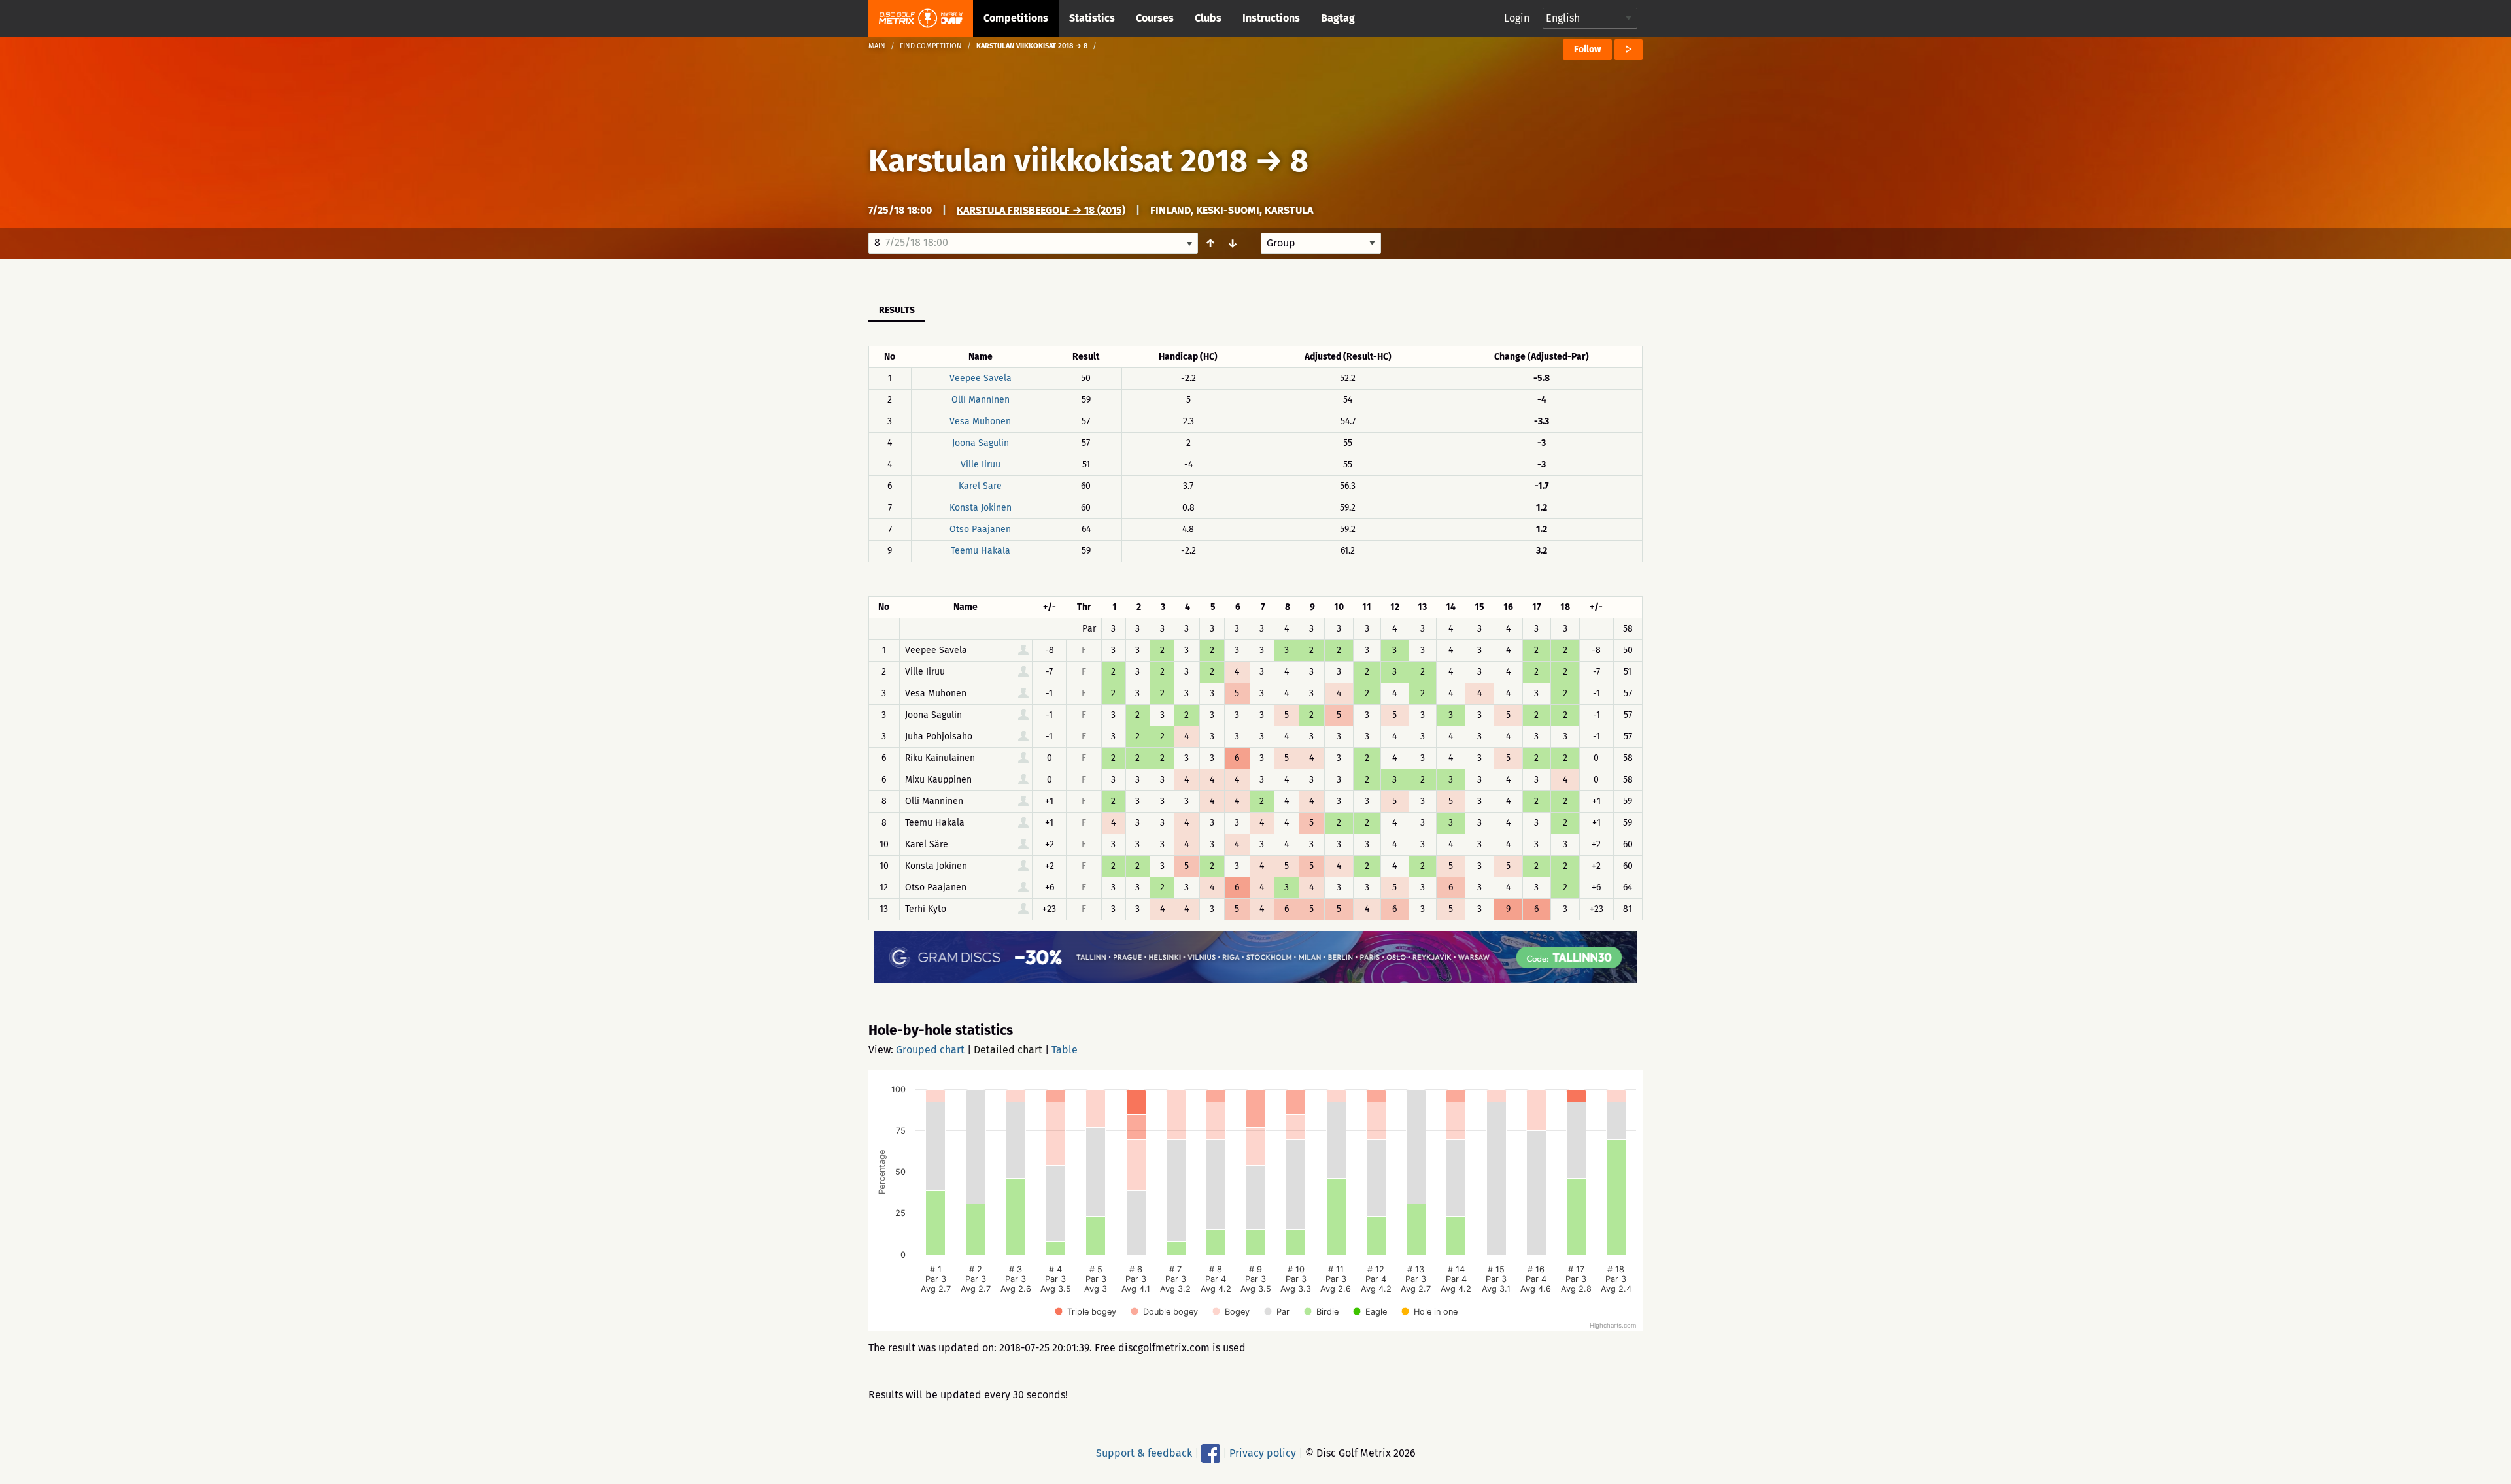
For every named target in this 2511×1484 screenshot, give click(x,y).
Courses (1155, 18)
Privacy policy (1263, 1453)
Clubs (1208, 18)
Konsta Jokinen (981, 508)
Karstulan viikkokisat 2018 (1058, 161)
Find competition (931, 46)
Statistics (1092, 18)
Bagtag (1338, 18)
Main (877, 46)
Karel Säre (980, 486)
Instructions (1271, 18)
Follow (1587, 49)
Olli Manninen (981, 400)
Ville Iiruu (981, 464)
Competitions (1016, 18)
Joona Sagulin (981, 443)
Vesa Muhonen (980, 421)
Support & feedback (1144, 1453)
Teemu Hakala (981, 551)
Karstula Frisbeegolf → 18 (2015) (1041, 210)
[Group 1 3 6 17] (1321, 243)
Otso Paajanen (980, 529)
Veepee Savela (981, 378)
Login (1517, 18)
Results (897, 310)
